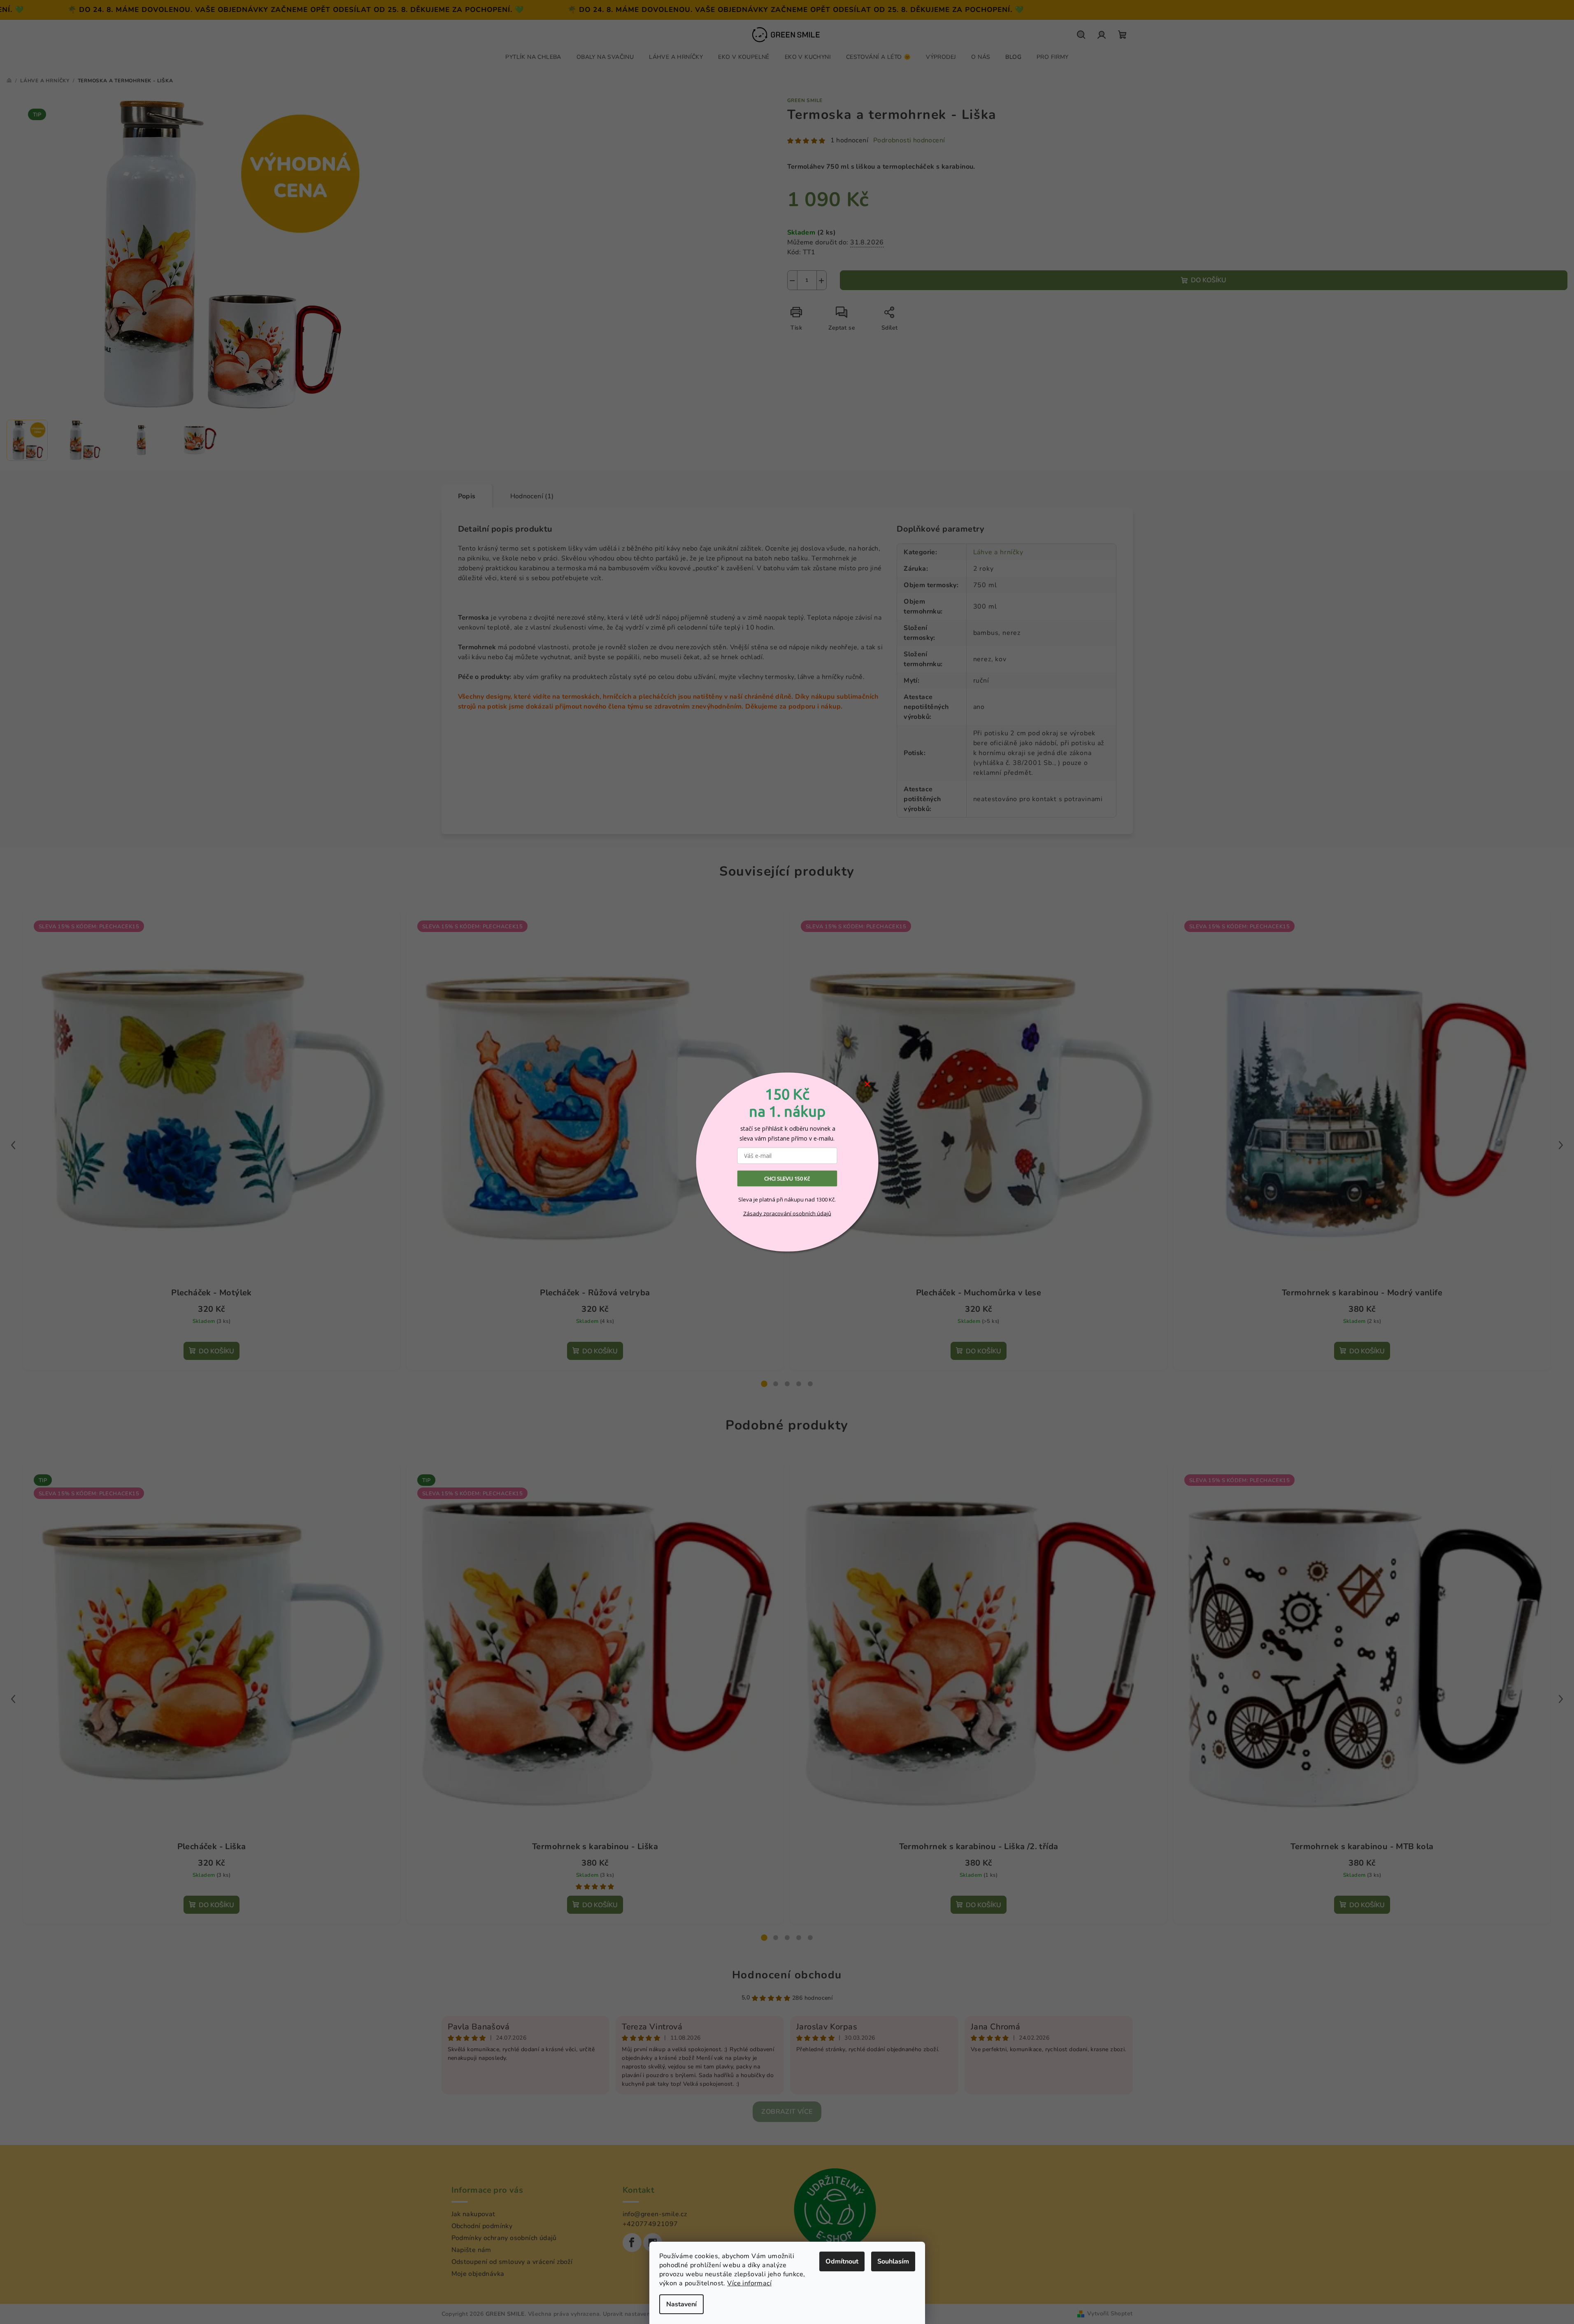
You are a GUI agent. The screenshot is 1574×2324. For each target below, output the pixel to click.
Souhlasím (893, 2261)
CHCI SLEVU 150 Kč (787, 1178)
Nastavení (681, 2304)
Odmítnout (842, 2261)
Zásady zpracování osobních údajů (787, 1213)
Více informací (749, 2283)
